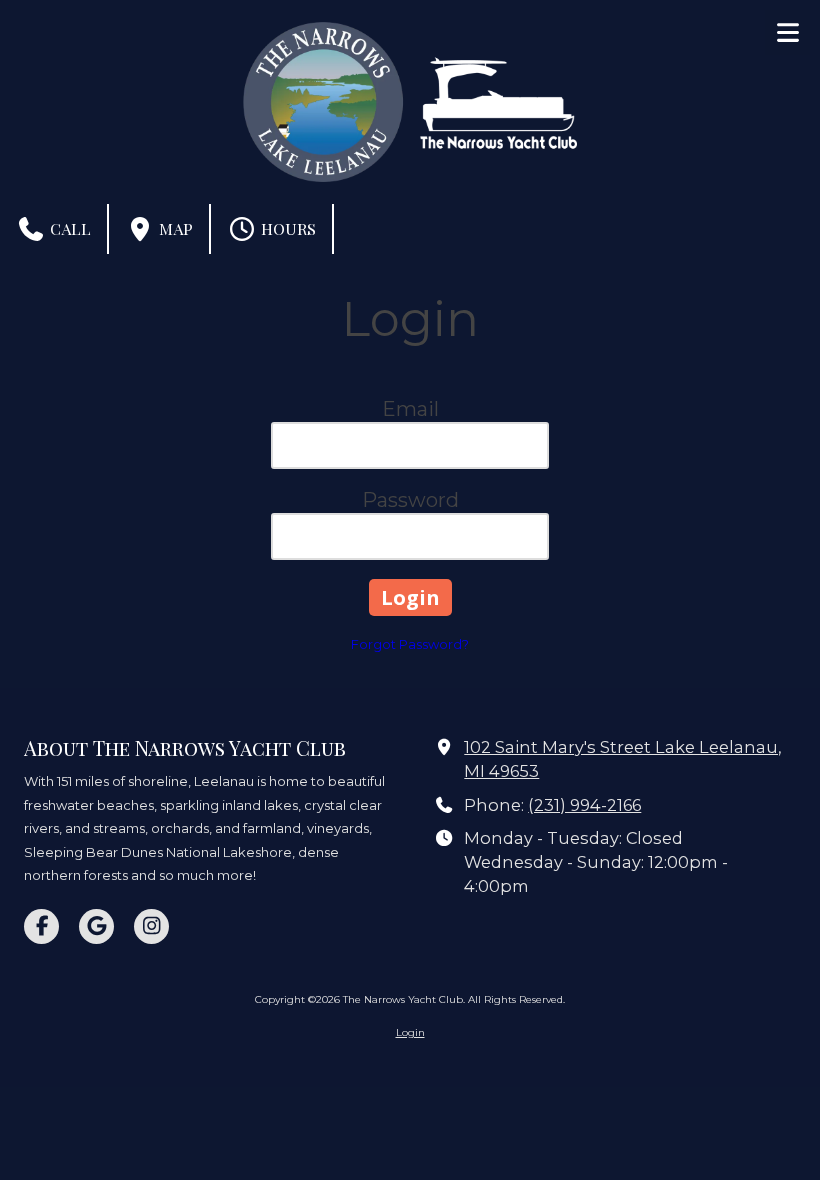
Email (410, 409)
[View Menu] (787, 32)
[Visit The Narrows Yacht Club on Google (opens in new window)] (96, 926)
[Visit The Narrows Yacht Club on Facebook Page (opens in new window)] (41, 926)
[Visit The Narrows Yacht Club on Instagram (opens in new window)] (151, 926)
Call (68, 228)
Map (174, 228)
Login (410, 1032)
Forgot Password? (410, 644)
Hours (286, 228)
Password (410, 500)
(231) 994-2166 (584, 805)
